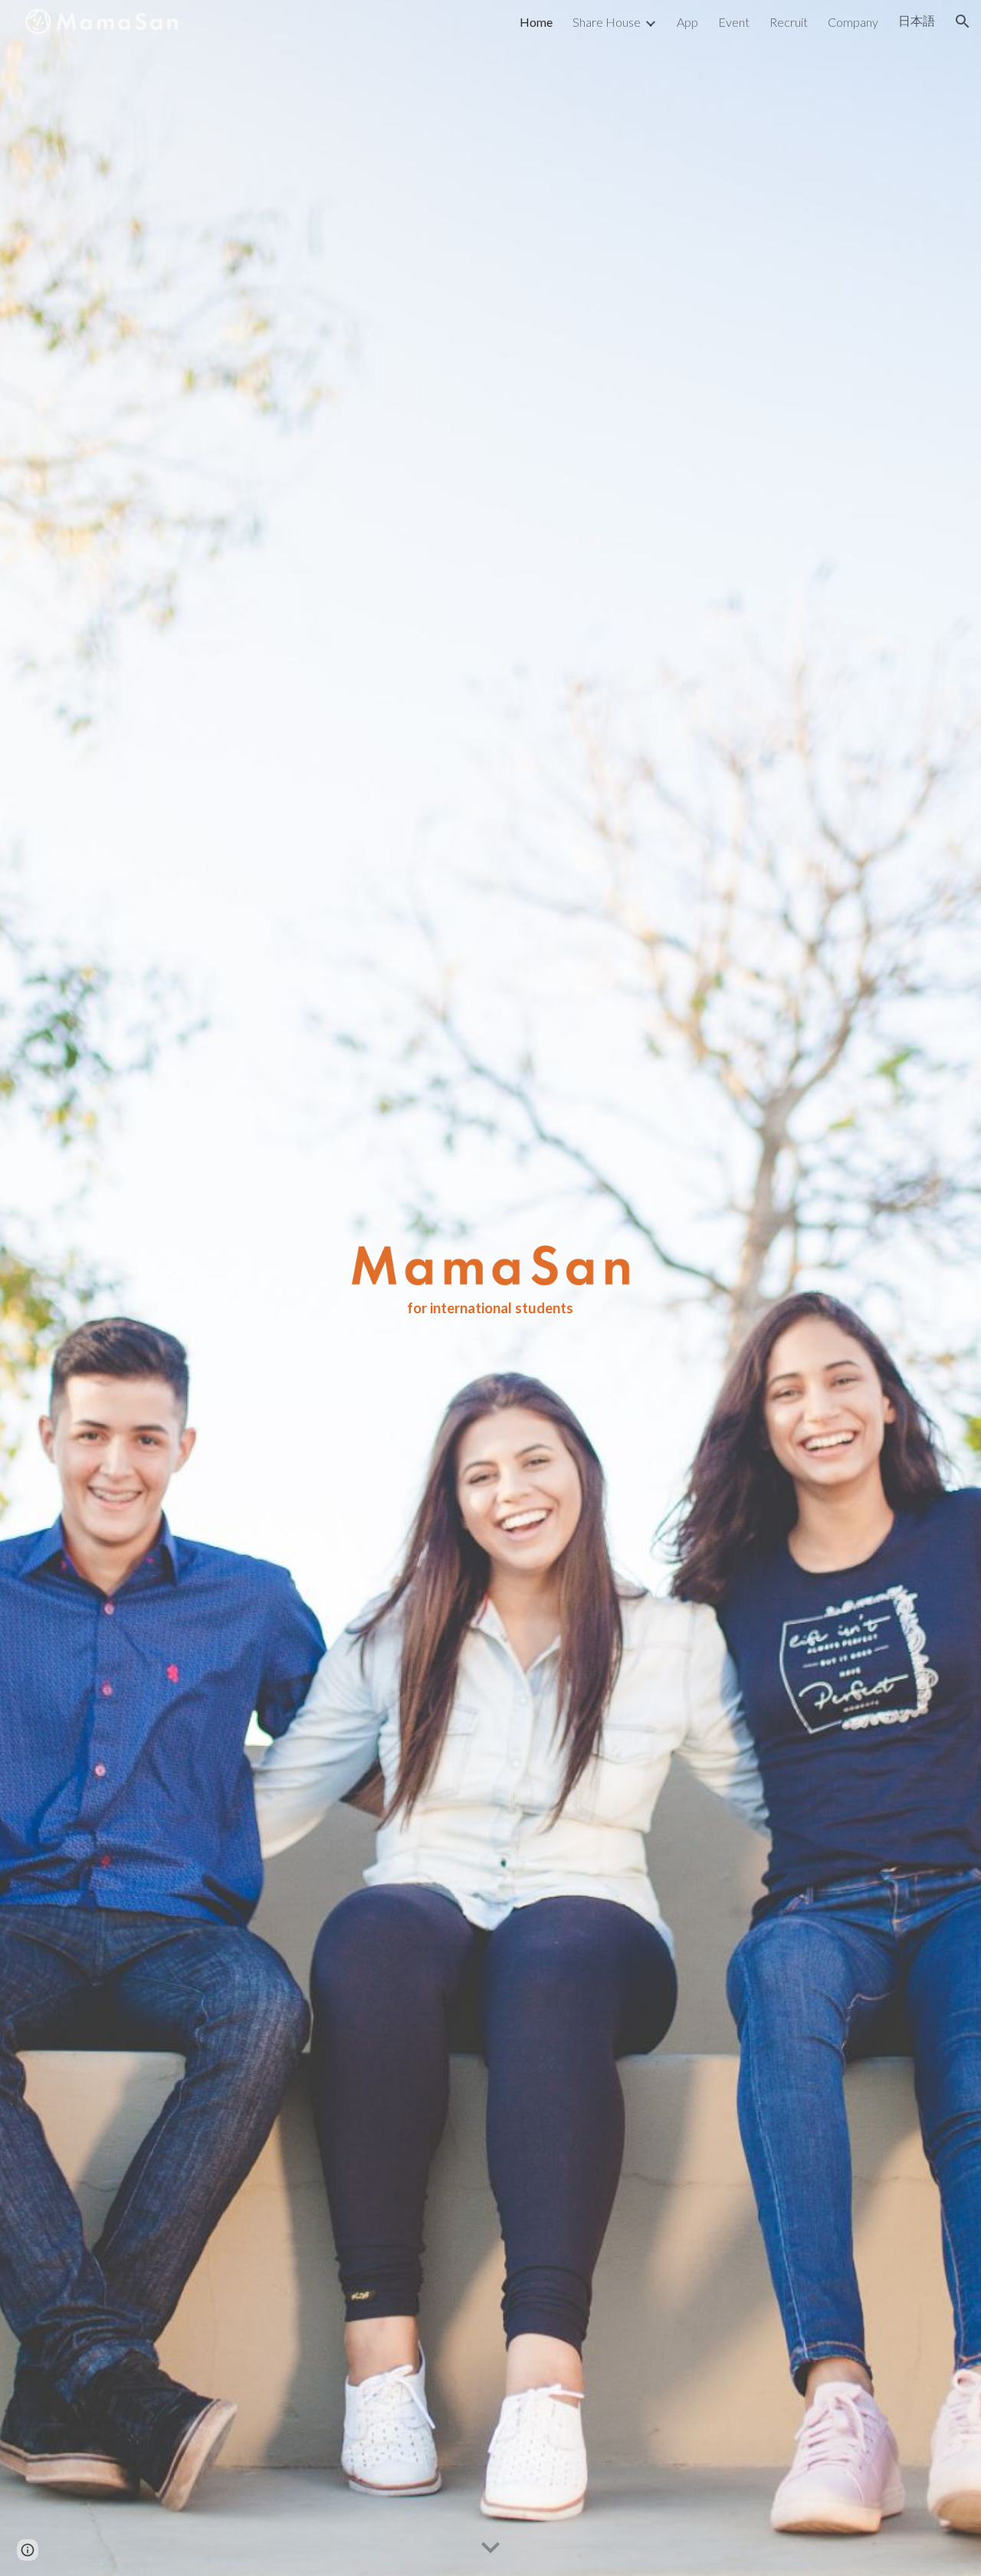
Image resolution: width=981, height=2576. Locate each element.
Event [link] (734, 22)
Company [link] (853, 22)
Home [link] (536, 22)
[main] (490, 1308)
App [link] (687, 22)
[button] (963, 21)
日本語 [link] (917, 20)
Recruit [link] (789, 22)
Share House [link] (607, 22)
